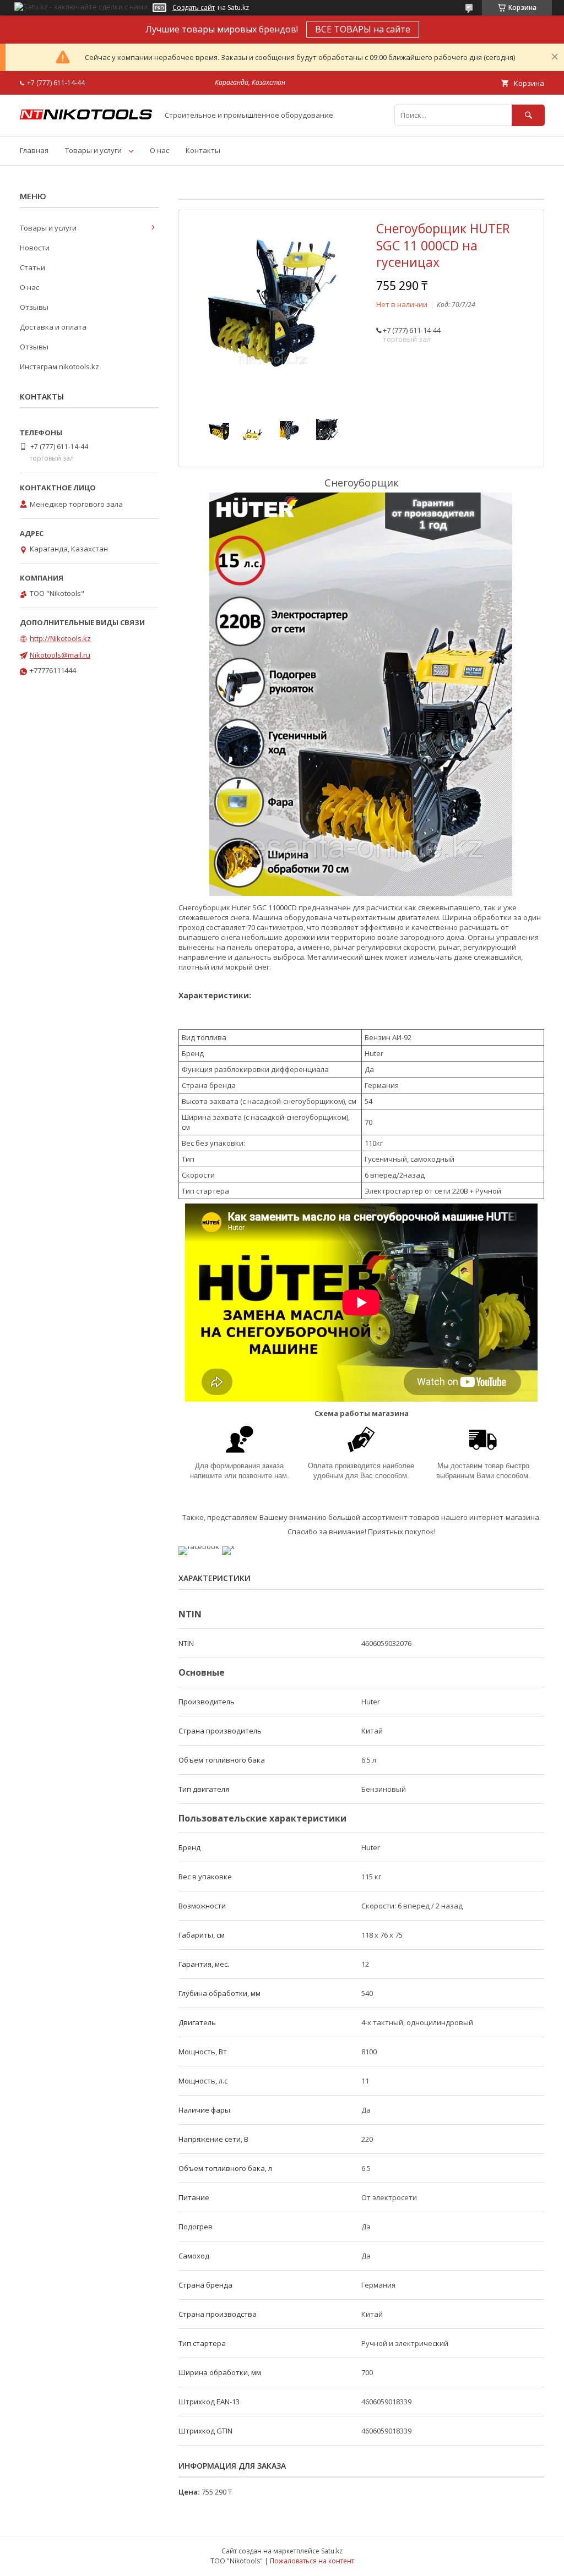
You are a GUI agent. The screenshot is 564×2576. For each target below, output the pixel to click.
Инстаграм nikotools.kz (59, 367)
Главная (34, 150)
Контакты (203, 150)
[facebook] (199, 1546)
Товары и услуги (93, 150)
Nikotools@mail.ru (60, 655)
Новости (35, 248)
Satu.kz (332, 2551)
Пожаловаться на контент (312, 2561)
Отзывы (34, 307)
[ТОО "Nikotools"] (86, 117)
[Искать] (528, 115)
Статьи (32, 267)
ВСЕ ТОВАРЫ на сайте (363, 29)
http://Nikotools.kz (60, 638)
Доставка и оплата (53, 327)
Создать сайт (194, 8)
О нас (159, 150)
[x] (228, 1546)
